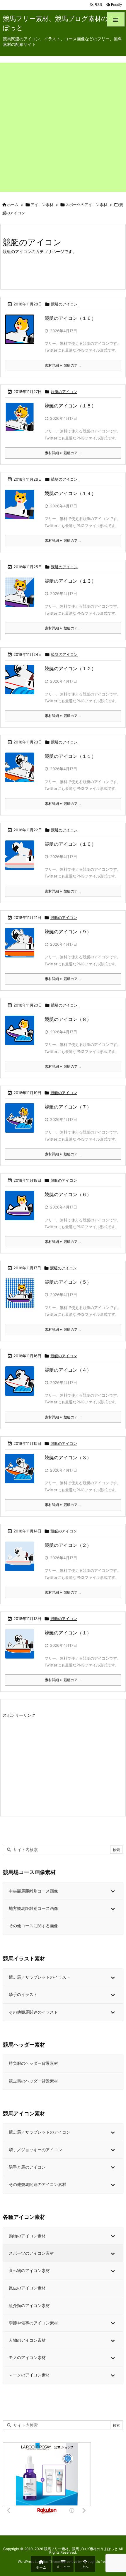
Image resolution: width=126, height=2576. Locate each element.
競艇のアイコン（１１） (70, 756)
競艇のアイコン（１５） (70, 406)
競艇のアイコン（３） (68, 1457)
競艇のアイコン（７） (68, 1107)
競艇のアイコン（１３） (70, 581)
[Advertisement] (63, 126)
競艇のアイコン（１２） (70, 668)
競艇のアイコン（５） (68, 1282)
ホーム (13, 205)
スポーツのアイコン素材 (86, 205)
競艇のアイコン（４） (68, 1370)
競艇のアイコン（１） (68, 1633)
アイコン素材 (42, 205)
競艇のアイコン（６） (68, 1194)
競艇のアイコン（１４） (70, 493)
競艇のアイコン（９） (68, 932)
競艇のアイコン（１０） (70, 844)
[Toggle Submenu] (113, 1891)
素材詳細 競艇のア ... (63, 365)
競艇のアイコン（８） (68, 1019)
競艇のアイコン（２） (68, 1545)
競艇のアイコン (64, 304)
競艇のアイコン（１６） (70, 318)
